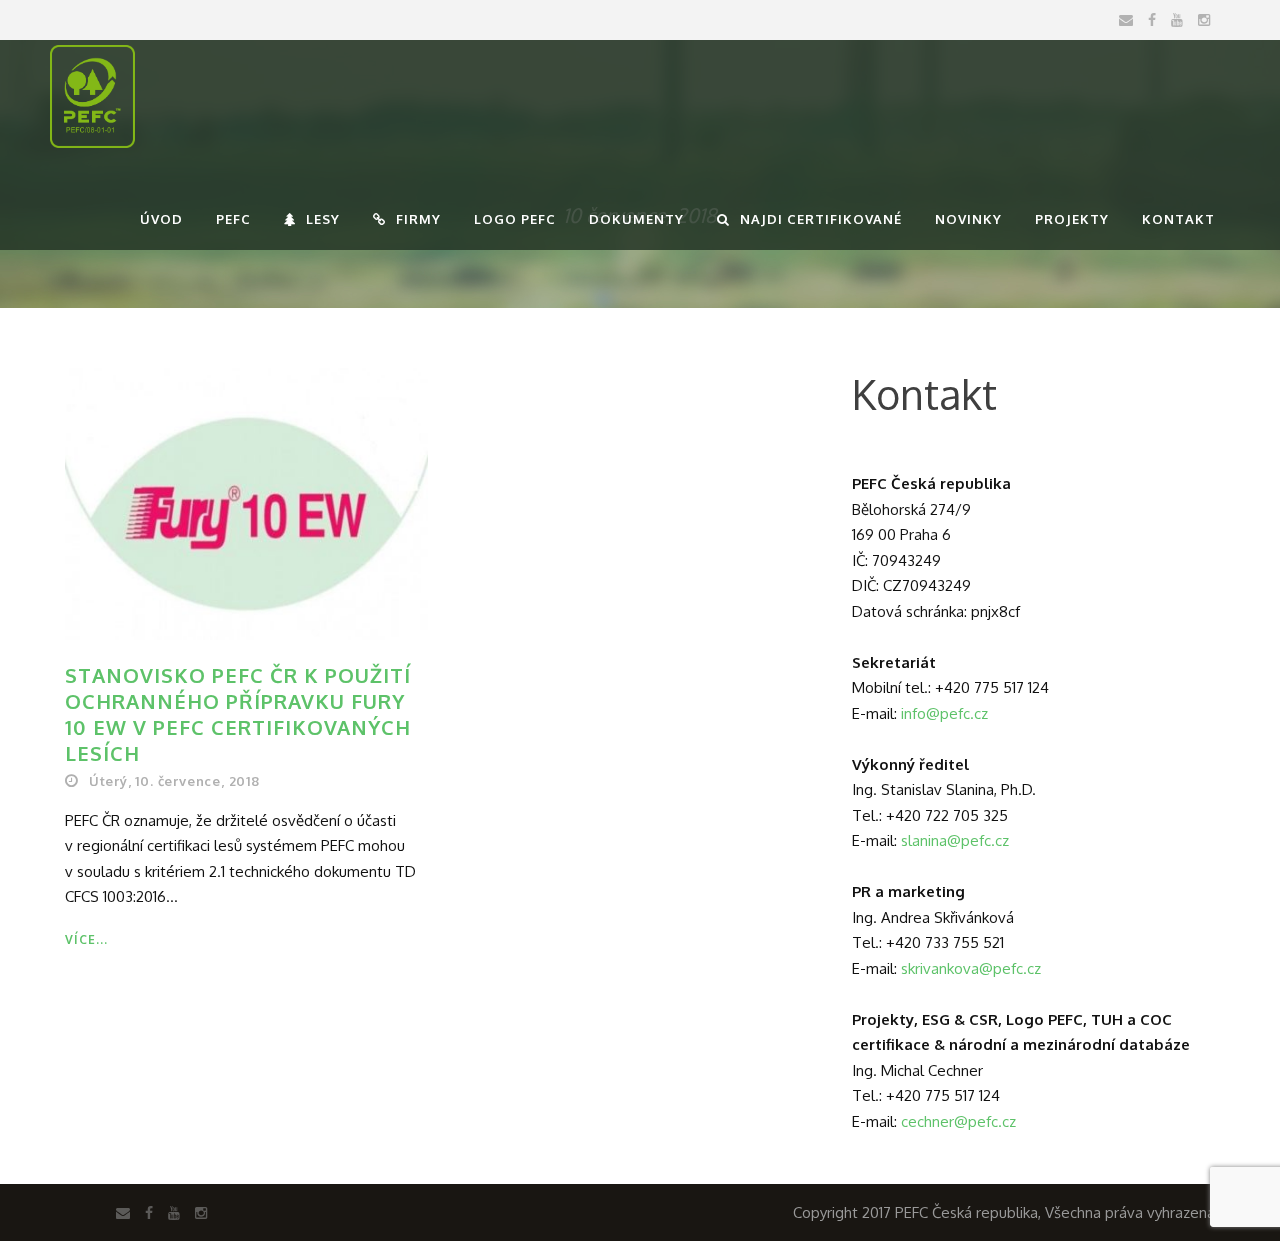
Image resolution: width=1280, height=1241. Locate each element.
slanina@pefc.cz (955, 840)
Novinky (968, 219)
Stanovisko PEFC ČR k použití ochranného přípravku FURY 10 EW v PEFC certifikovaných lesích (238, 714)
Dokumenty (636, 219)
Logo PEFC (515, 219)
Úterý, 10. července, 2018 (174, 781)
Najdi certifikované (821, 219)
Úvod (161, 219)
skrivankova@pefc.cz (971, 968)
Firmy (418, 219)
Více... (86, 939)
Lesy (323, 219)
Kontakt (1178, 219)
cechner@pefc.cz (958, 1121)
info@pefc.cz (944, 713)
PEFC (233, 219)
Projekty (1072, 219)
